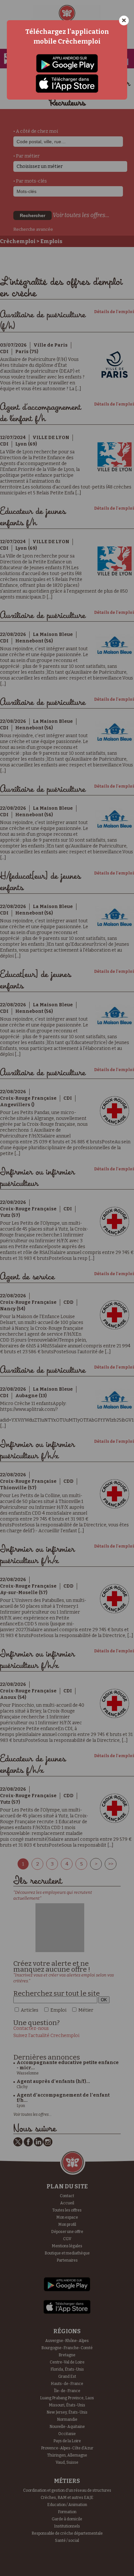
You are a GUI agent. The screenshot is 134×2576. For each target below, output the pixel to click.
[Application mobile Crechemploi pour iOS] (67, 83)
